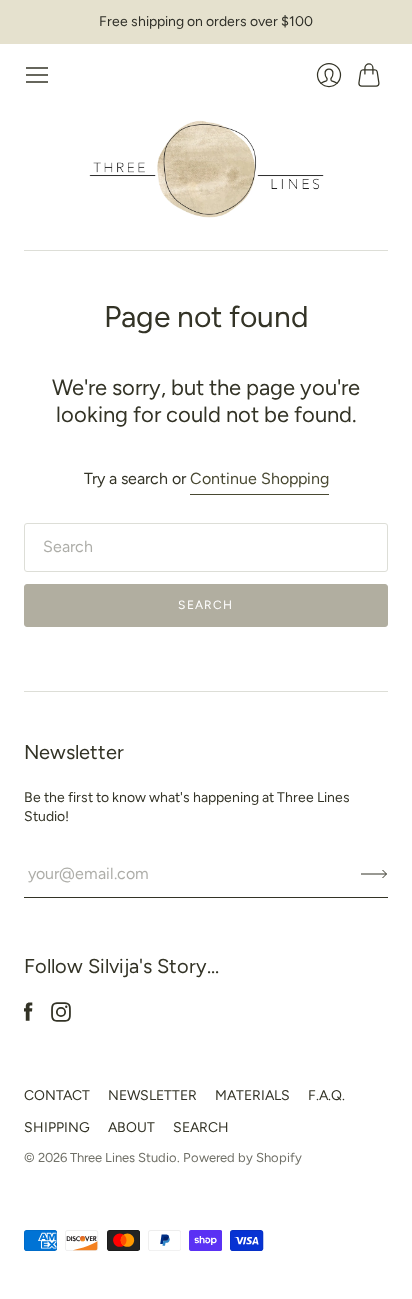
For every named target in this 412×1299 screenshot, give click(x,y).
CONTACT (57, 1095)
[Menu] (37, 75)
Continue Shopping (259, 478)
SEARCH (201, 1127)
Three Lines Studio (123, 1157)
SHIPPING (57, 1127)
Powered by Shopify (242, 1157)
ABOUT (131, 1127)
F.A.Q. (326, 1095)
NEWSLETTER (152, 1095)
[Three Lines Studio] (206, 169)
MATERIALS (252, 1095)
